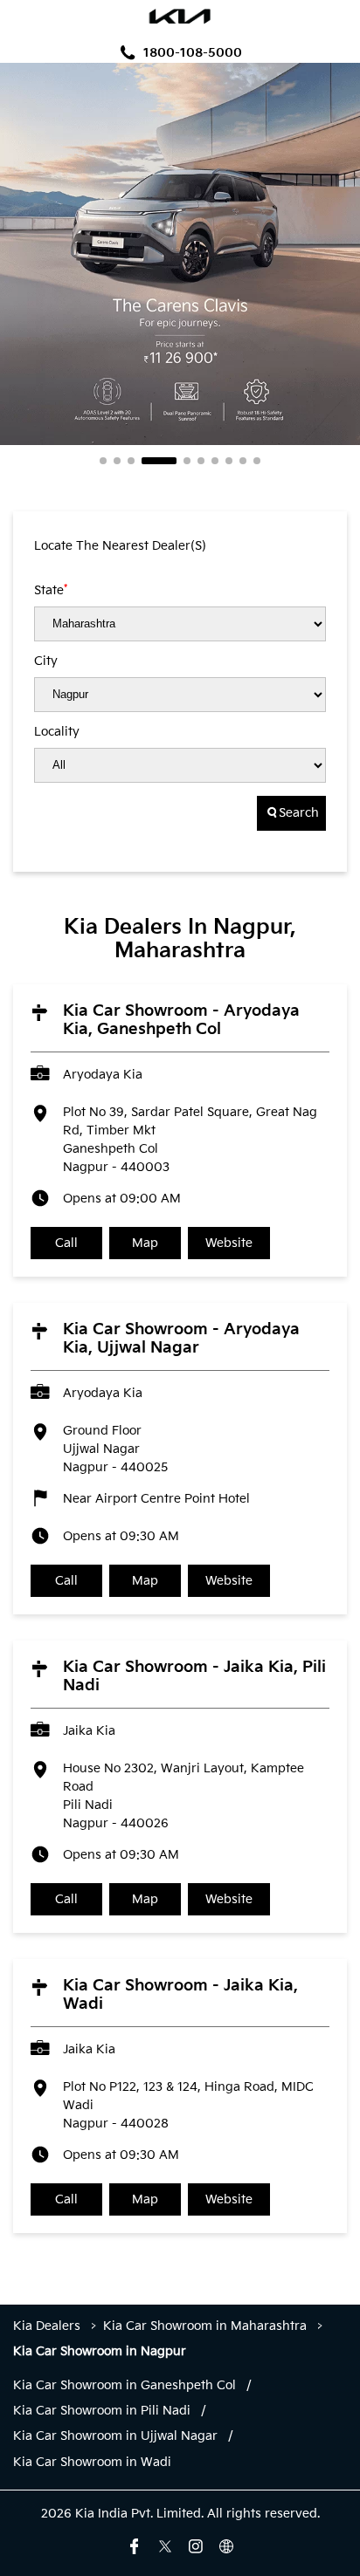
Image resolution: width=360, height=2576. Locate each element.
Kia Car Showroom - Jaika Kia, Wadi (180, 1995)
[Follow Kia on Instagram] (196, 2546)
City (46, 661)
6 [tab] (201, 461)
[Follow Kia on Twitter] (165, 2546)
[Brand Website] (226, 2546)
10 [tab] (257, 461)
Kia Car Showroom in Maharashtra (205, 2326)
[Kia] (180, 18)
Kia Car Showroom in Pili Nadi (102, 2411)
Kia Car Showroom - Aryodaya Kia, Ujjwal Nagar (181, 1339)
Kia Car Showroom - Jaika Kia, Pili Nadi (194, 1676)
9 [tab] (243, 461)
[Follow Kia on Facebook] (135, 2546)
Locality (57, 732)
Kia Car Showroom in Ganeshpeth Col (125, 2386)
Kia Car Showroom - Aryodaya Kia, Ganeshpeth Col (181, 1020)
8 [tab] (229, 461)
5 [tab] (187, 461)
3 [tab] (131, 461)
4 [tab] (159, 461)
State (51, 590)
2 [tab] (117, 461)
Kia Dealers (48, 2326)
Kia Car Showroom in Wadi (92, 2463)
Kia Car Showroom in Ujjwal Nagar (115, 2436)
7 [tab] (215, 461)
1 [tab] (103, 461)
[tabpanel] (180, 254)
